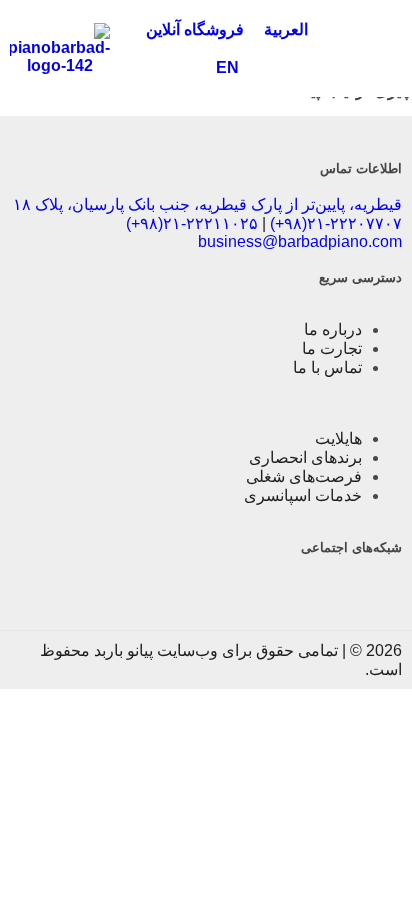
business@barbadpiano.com (300, 241)
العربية (286, 29)
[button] (373, 49)
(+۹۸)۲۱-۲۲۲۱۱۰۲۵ (192, 223)
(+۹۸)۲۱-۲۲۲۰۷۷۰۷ (336, 223)
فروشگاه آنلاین (195, 29)
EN (227, 67)
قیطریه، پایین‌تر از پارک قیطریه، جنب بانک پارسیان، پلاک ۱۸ (207, 204)
